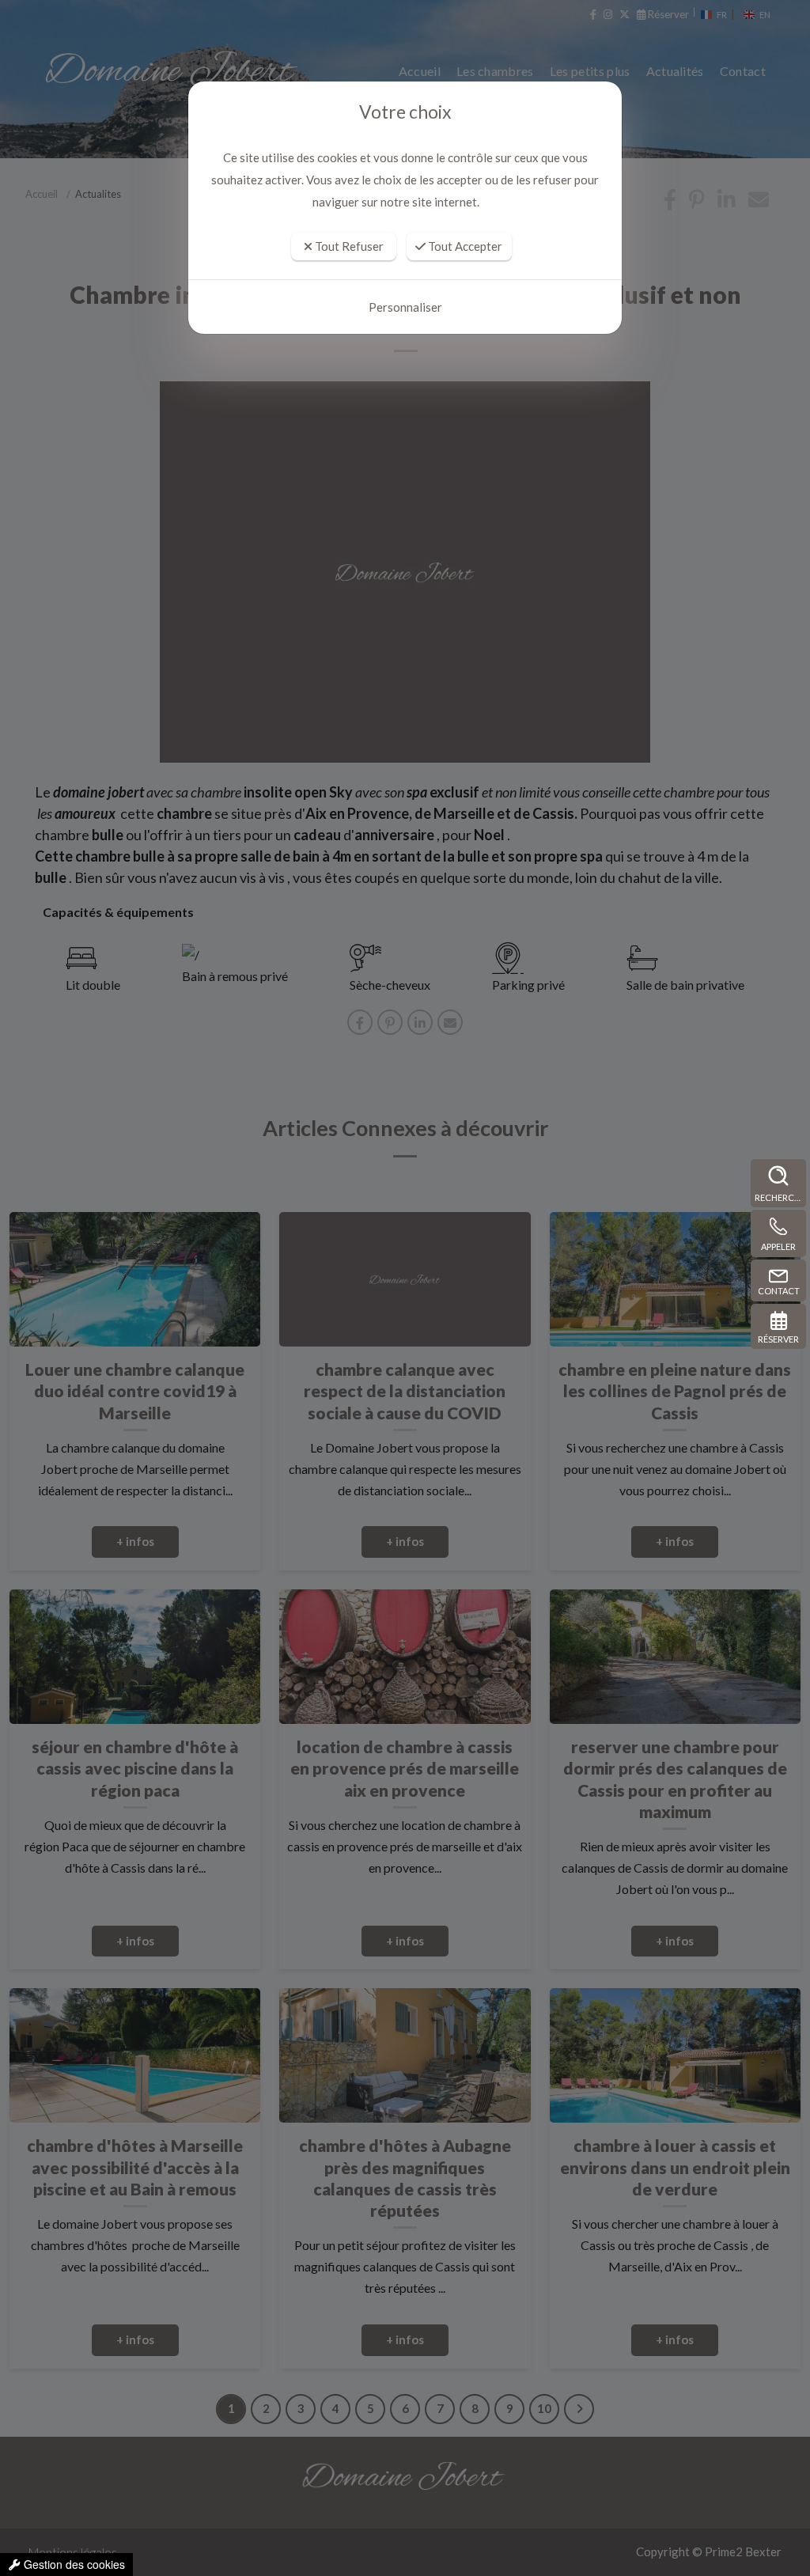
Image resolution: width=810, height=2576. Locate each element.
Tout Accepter (464, 246)
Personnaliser (405, 307)
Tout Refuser (348, 246)
